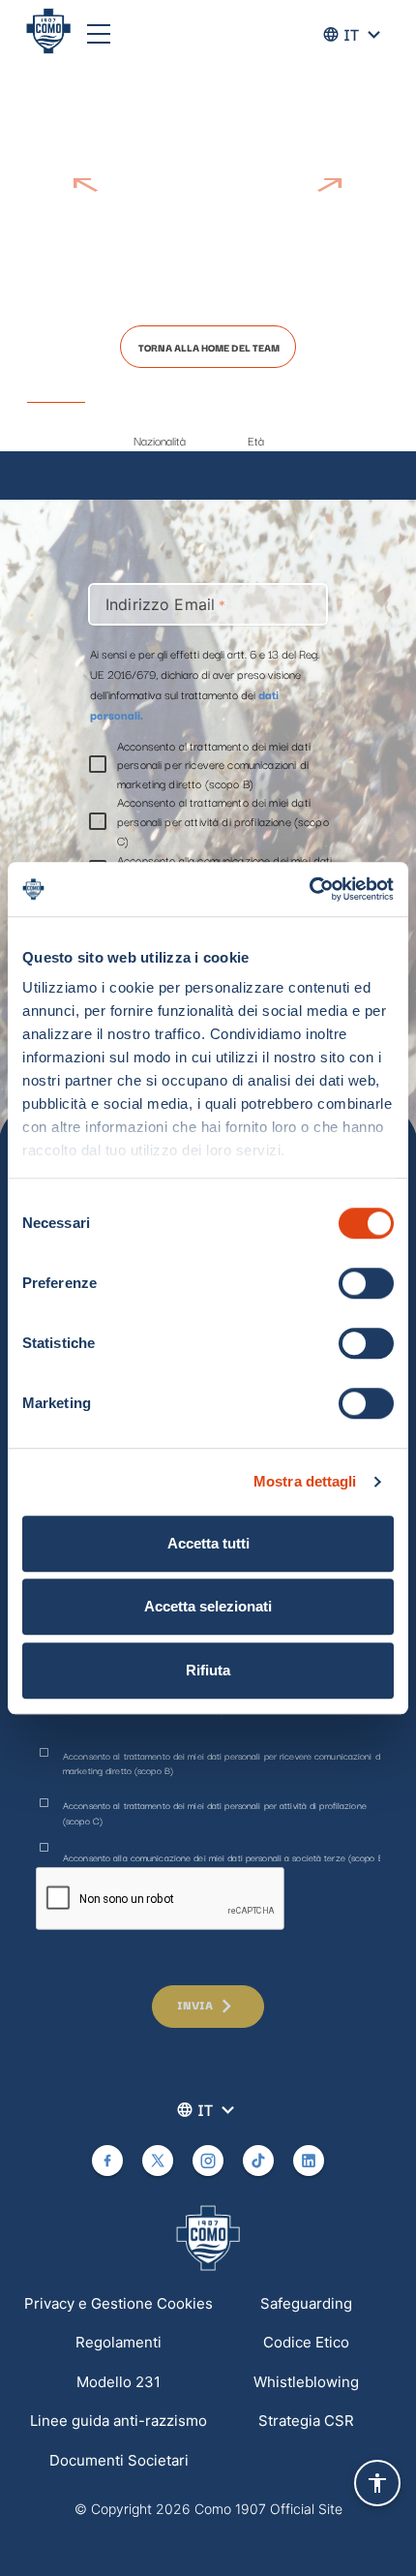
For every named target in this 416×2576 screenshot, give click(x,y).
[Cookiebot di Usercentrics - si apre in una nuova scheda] (309, 889)
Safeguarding (306, 2303)
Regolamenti (119, 2342)
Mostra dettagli (305, 1481)
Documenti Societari (119, 2460)
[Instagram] (208, 2161)
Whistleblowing (306, 2382)
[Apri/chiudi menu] (99, 34)
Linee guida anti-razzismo (119, 2421)
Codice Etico (306, 2342)
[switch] (366, 1283)
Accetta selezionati (208, 1606)
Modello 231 (119, 2382)
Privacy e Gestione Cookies (119, 2303)
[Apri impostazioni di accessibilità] (377, 2483)
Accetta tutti (208, 1543)
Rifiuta (208, 1670)
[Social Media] (107, 2161)
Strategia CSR (306, 2421)
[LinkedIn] (309, 2161)
